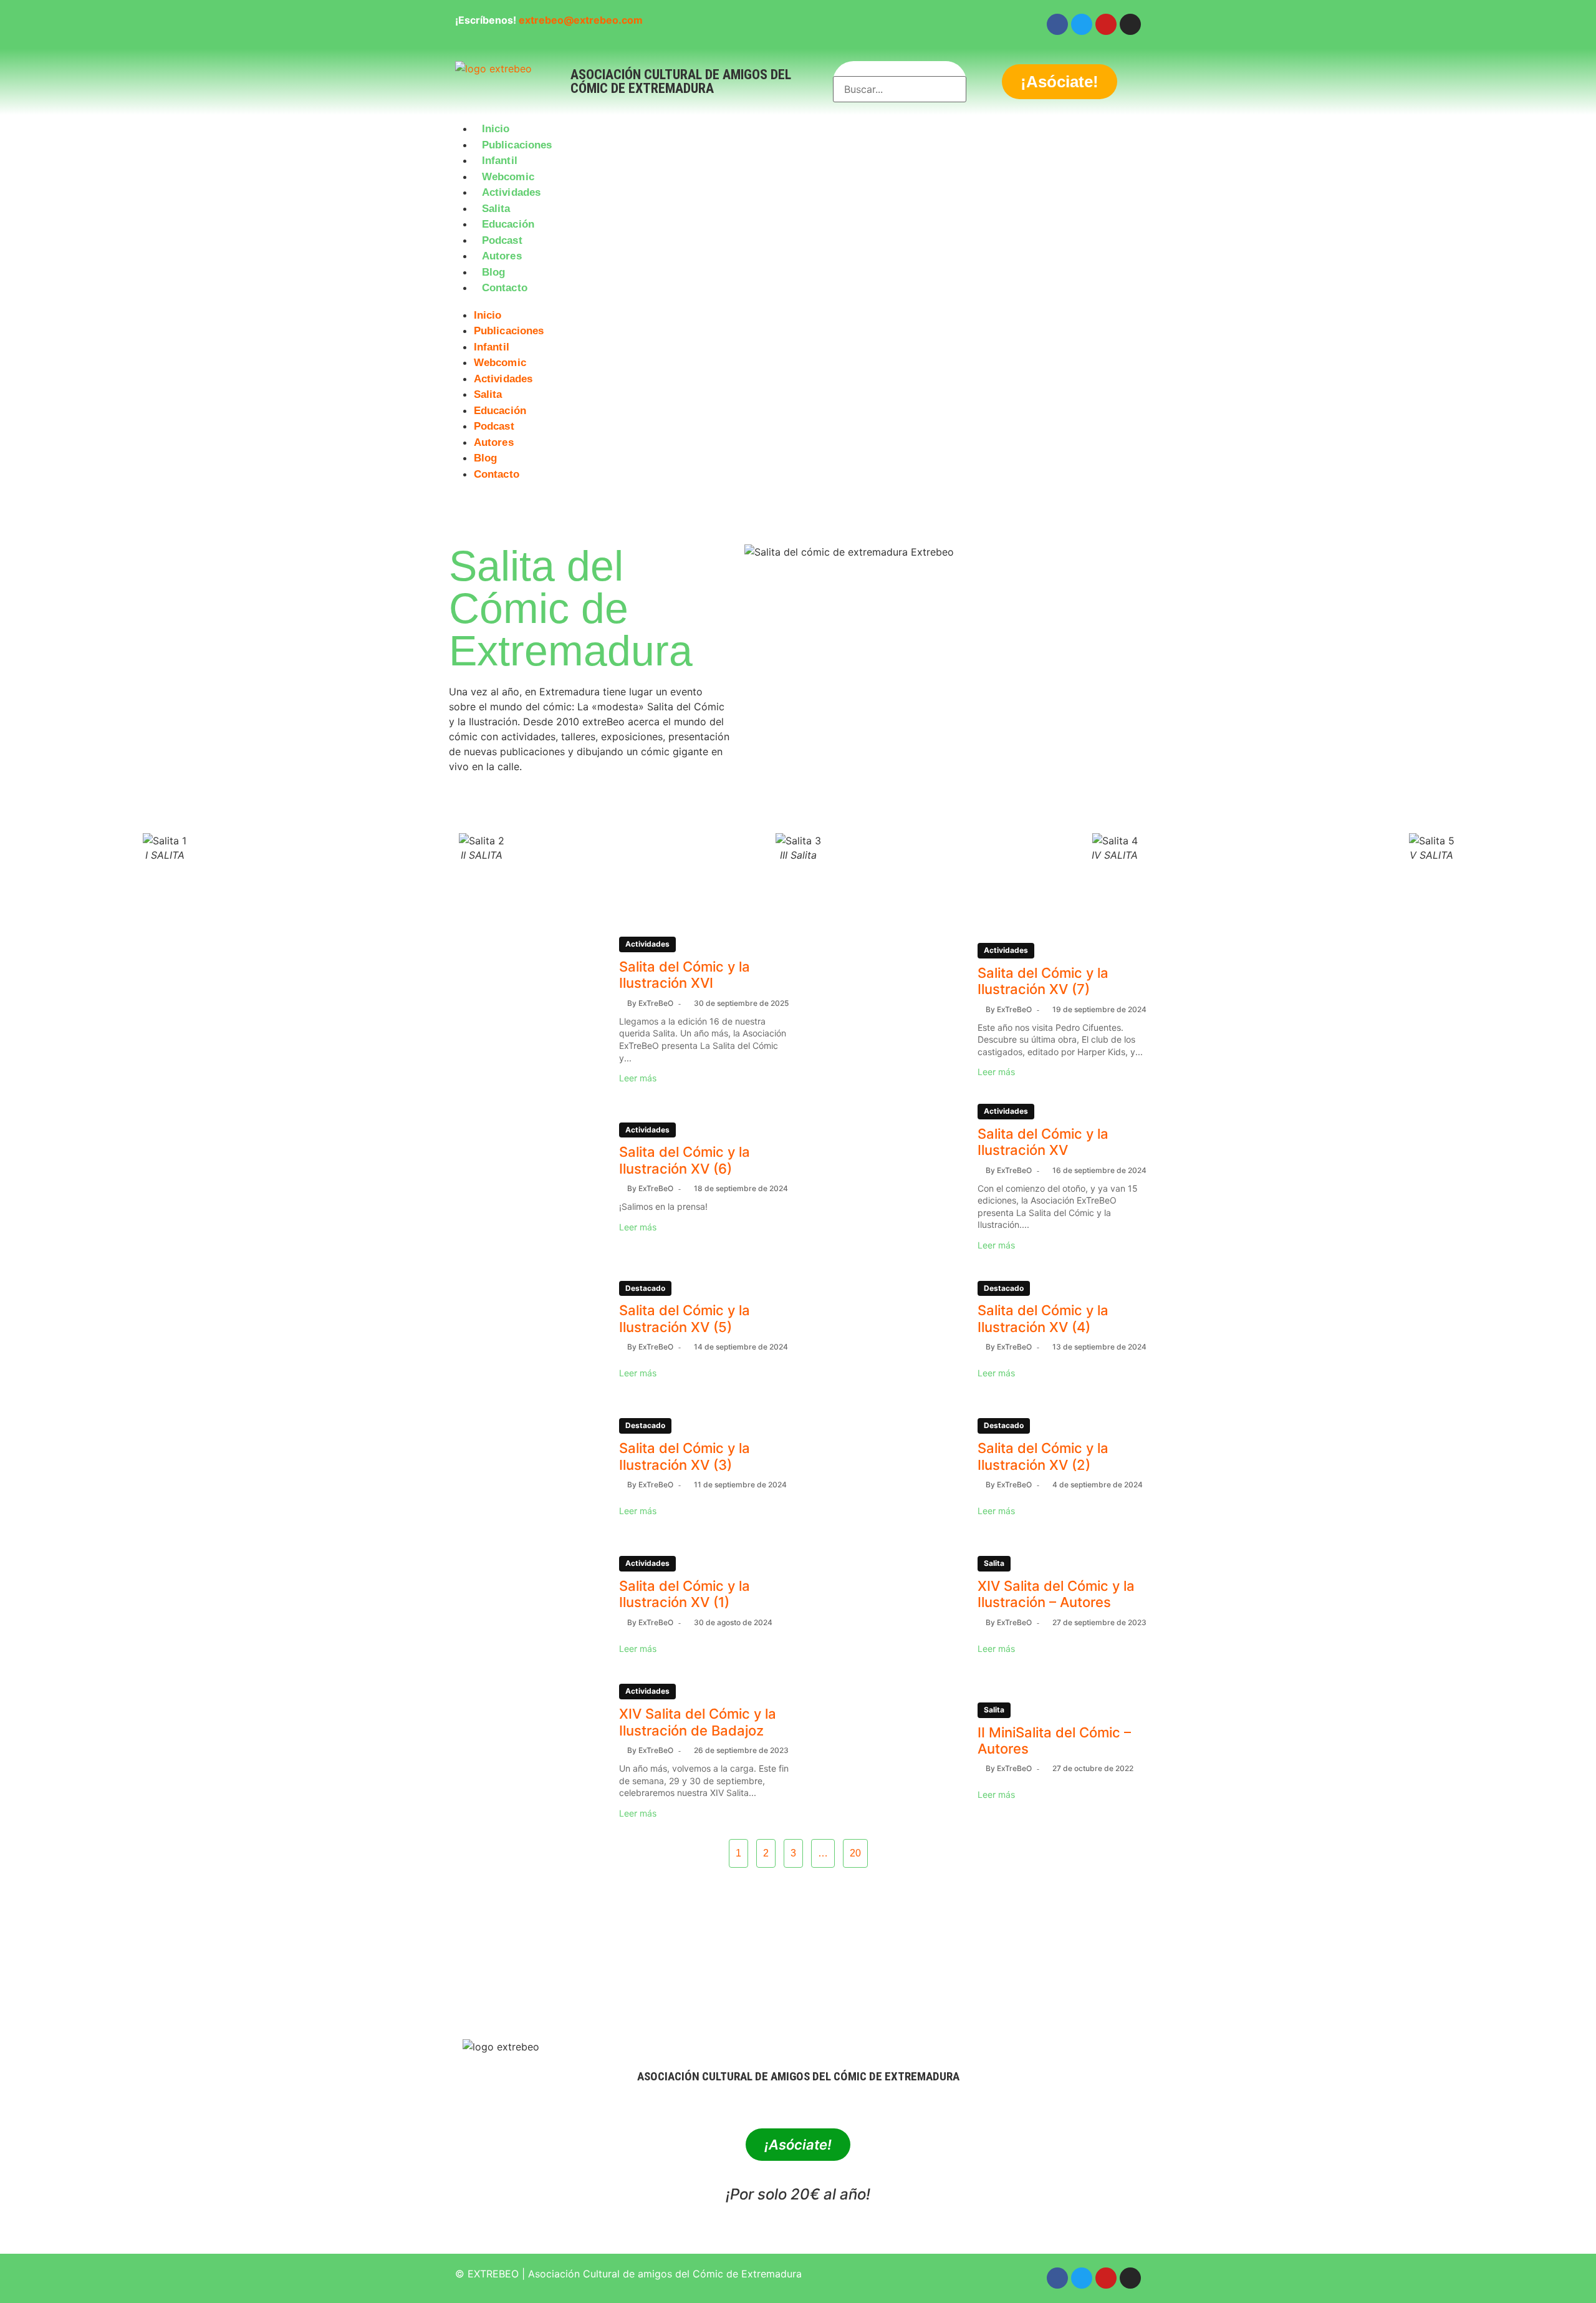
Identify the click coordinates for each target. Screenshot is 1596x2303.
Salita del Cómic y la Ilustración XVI (685, 975)
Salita (496, 209)
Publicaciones (517, 145)
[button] (798, 304)
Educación (508, 224)
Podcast (502, 240)
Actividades (511, 192)
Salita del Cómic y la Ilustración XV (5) (685, 1318)
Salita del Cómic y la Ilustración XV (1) (685, 1594)
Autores (502, 256)
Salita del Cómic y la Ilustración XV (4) (1043, 1318)
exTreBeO (656, 1003)
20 (855, 1853)
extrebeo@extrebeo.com (581, 20)
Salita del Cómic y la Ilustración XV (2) (1043, 1456)
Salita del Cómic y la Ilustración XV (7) (1043, 981)
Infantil (500, 161)
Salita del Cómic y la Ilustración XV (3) (685, 1456)
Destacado (645, 1288)
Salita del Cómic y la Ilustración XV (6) (685, 1160)
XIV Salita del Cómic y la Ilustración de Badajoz (698, 1722)
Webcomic (508, 177)
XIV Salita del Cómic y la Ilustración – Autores (1056, 1594)
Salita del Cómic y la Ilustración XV (1043, 1142)
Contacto (505, 288)
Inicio (496, 129)
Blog (493, 272)
